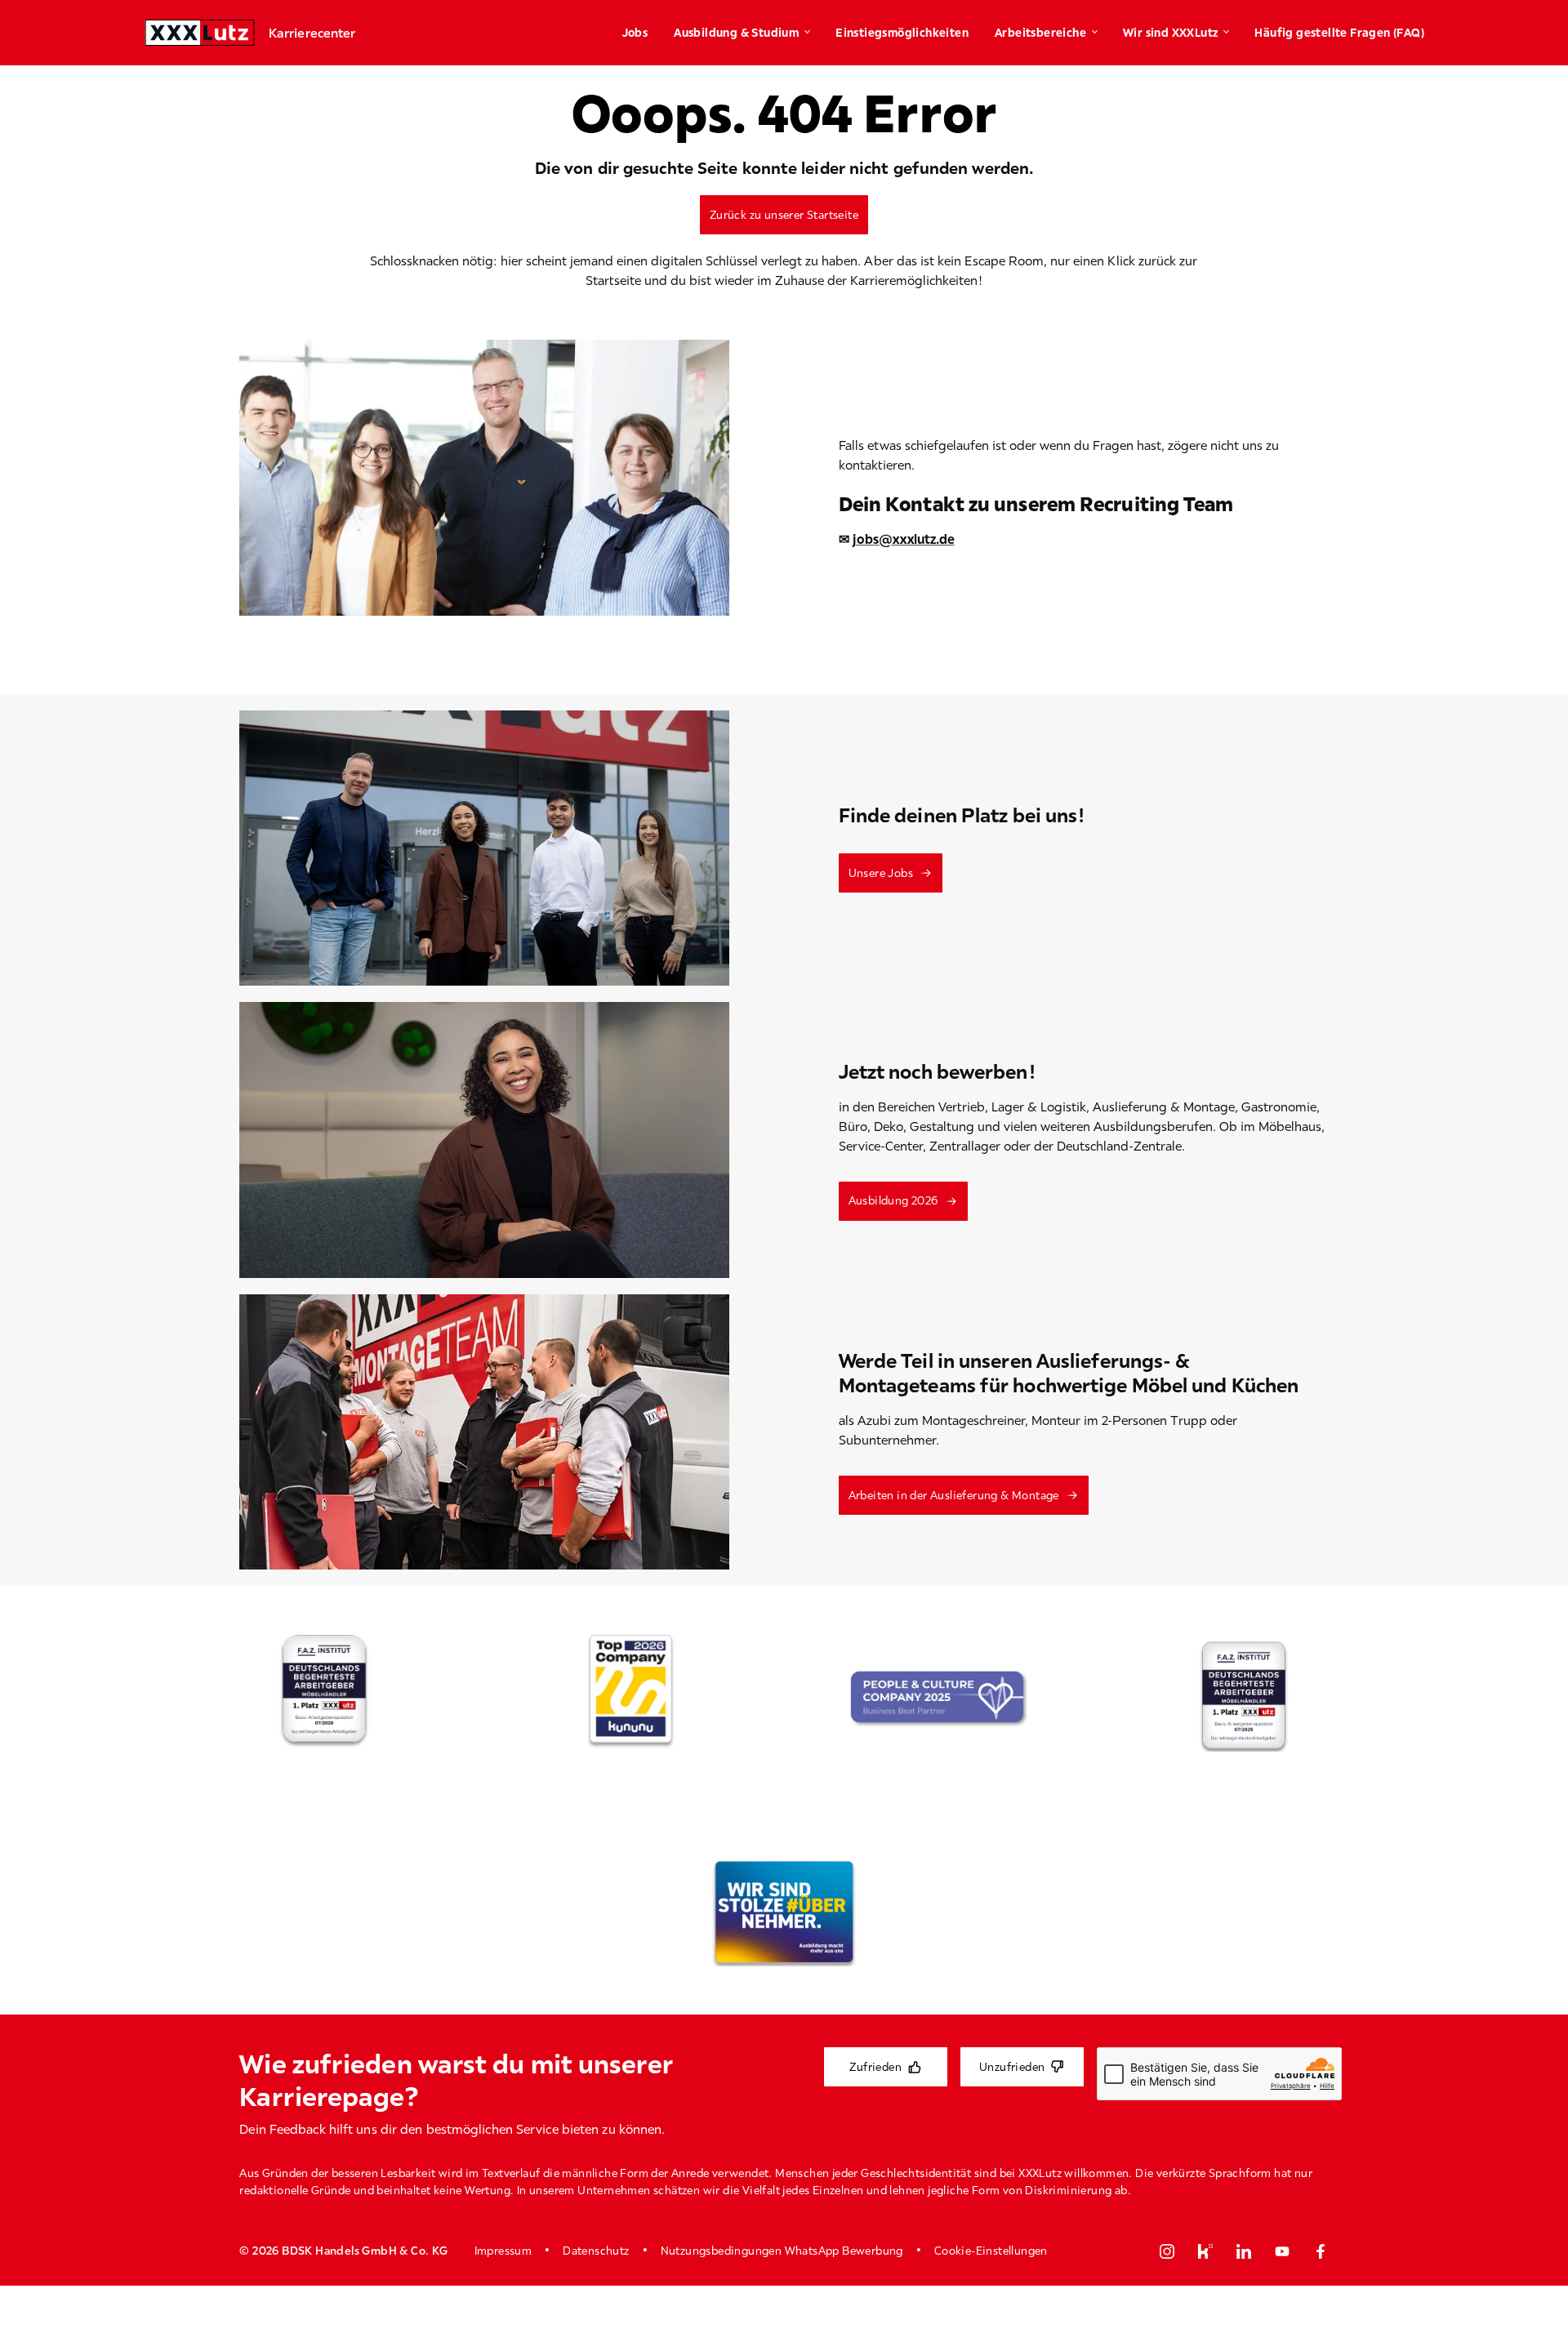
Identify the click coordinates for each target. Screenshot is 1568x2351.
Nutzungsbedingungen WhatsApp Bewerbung (782, 2251)
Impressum (503, 2251)
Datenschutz (596, 2251)
